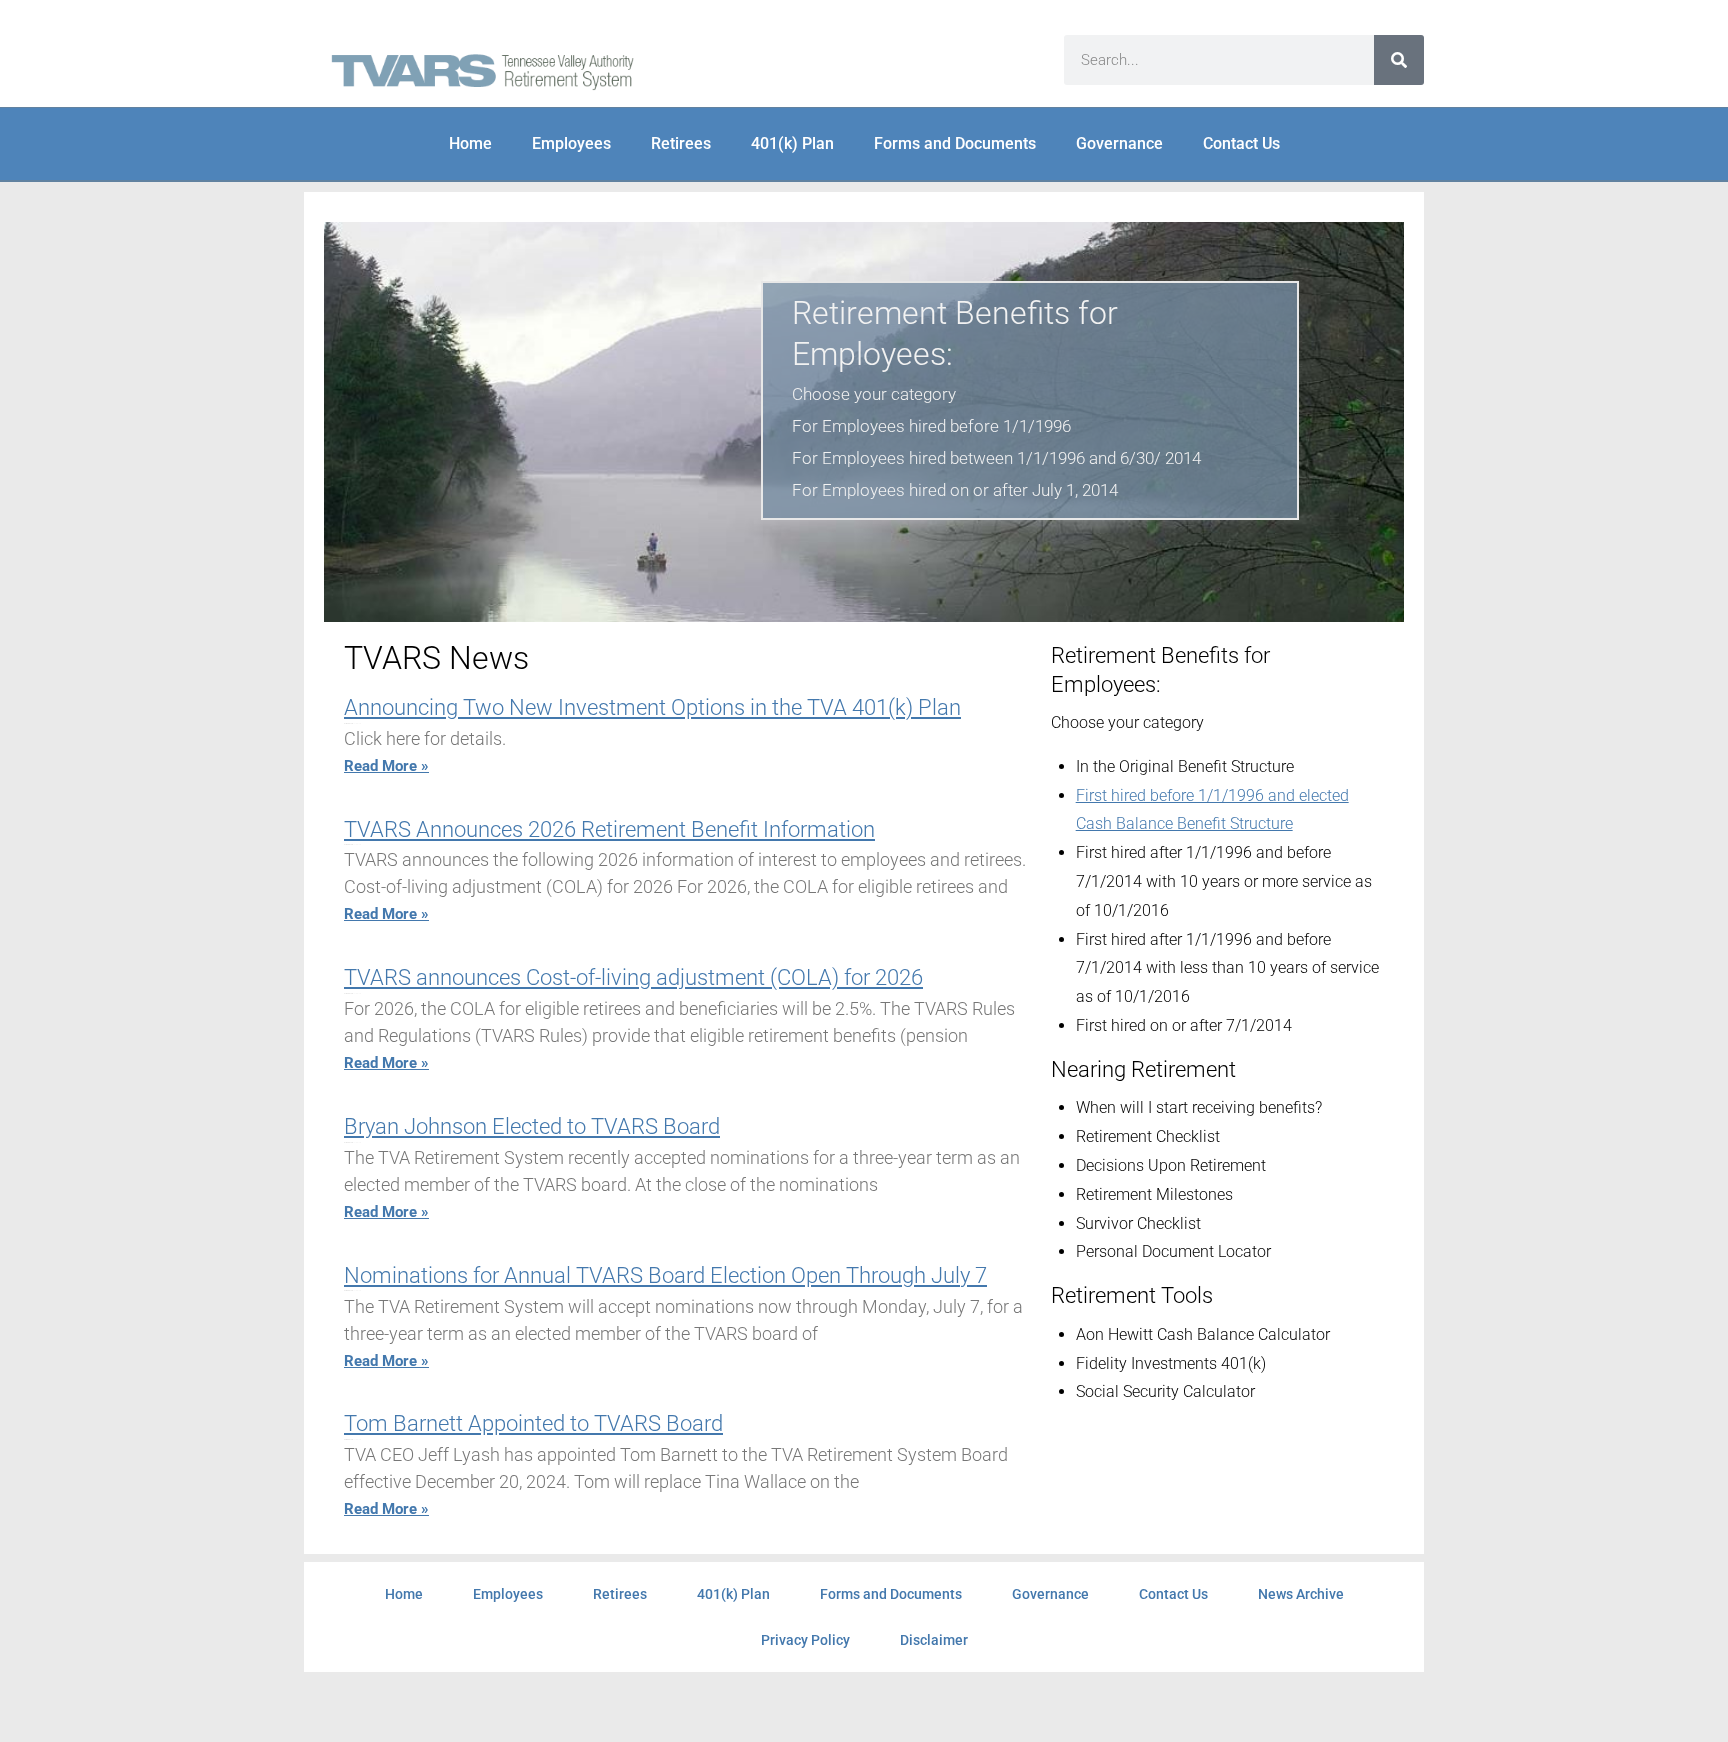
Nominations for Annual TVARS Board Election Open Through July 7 (665, 1275)
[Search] (1399, 60)
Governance (1119, 143)
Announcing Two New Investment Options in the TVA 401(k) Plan (652, 707)
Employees (571, 143)
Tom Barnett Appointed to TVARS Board (533, 1423)
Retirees (681, 143)
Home (470, 143)
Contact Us (1241, 143)
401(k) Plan (792, 143)
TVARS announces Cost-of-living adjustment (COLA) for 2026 (633, 977)
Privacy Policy (805, 1640)
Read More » (386, 766)
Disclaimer (934, 1640)
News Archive (1301, 1594)
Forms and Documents (955, 143)
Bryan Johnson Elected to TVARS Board (532, 1126)
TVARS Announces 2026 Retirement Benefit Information (609, 829)
